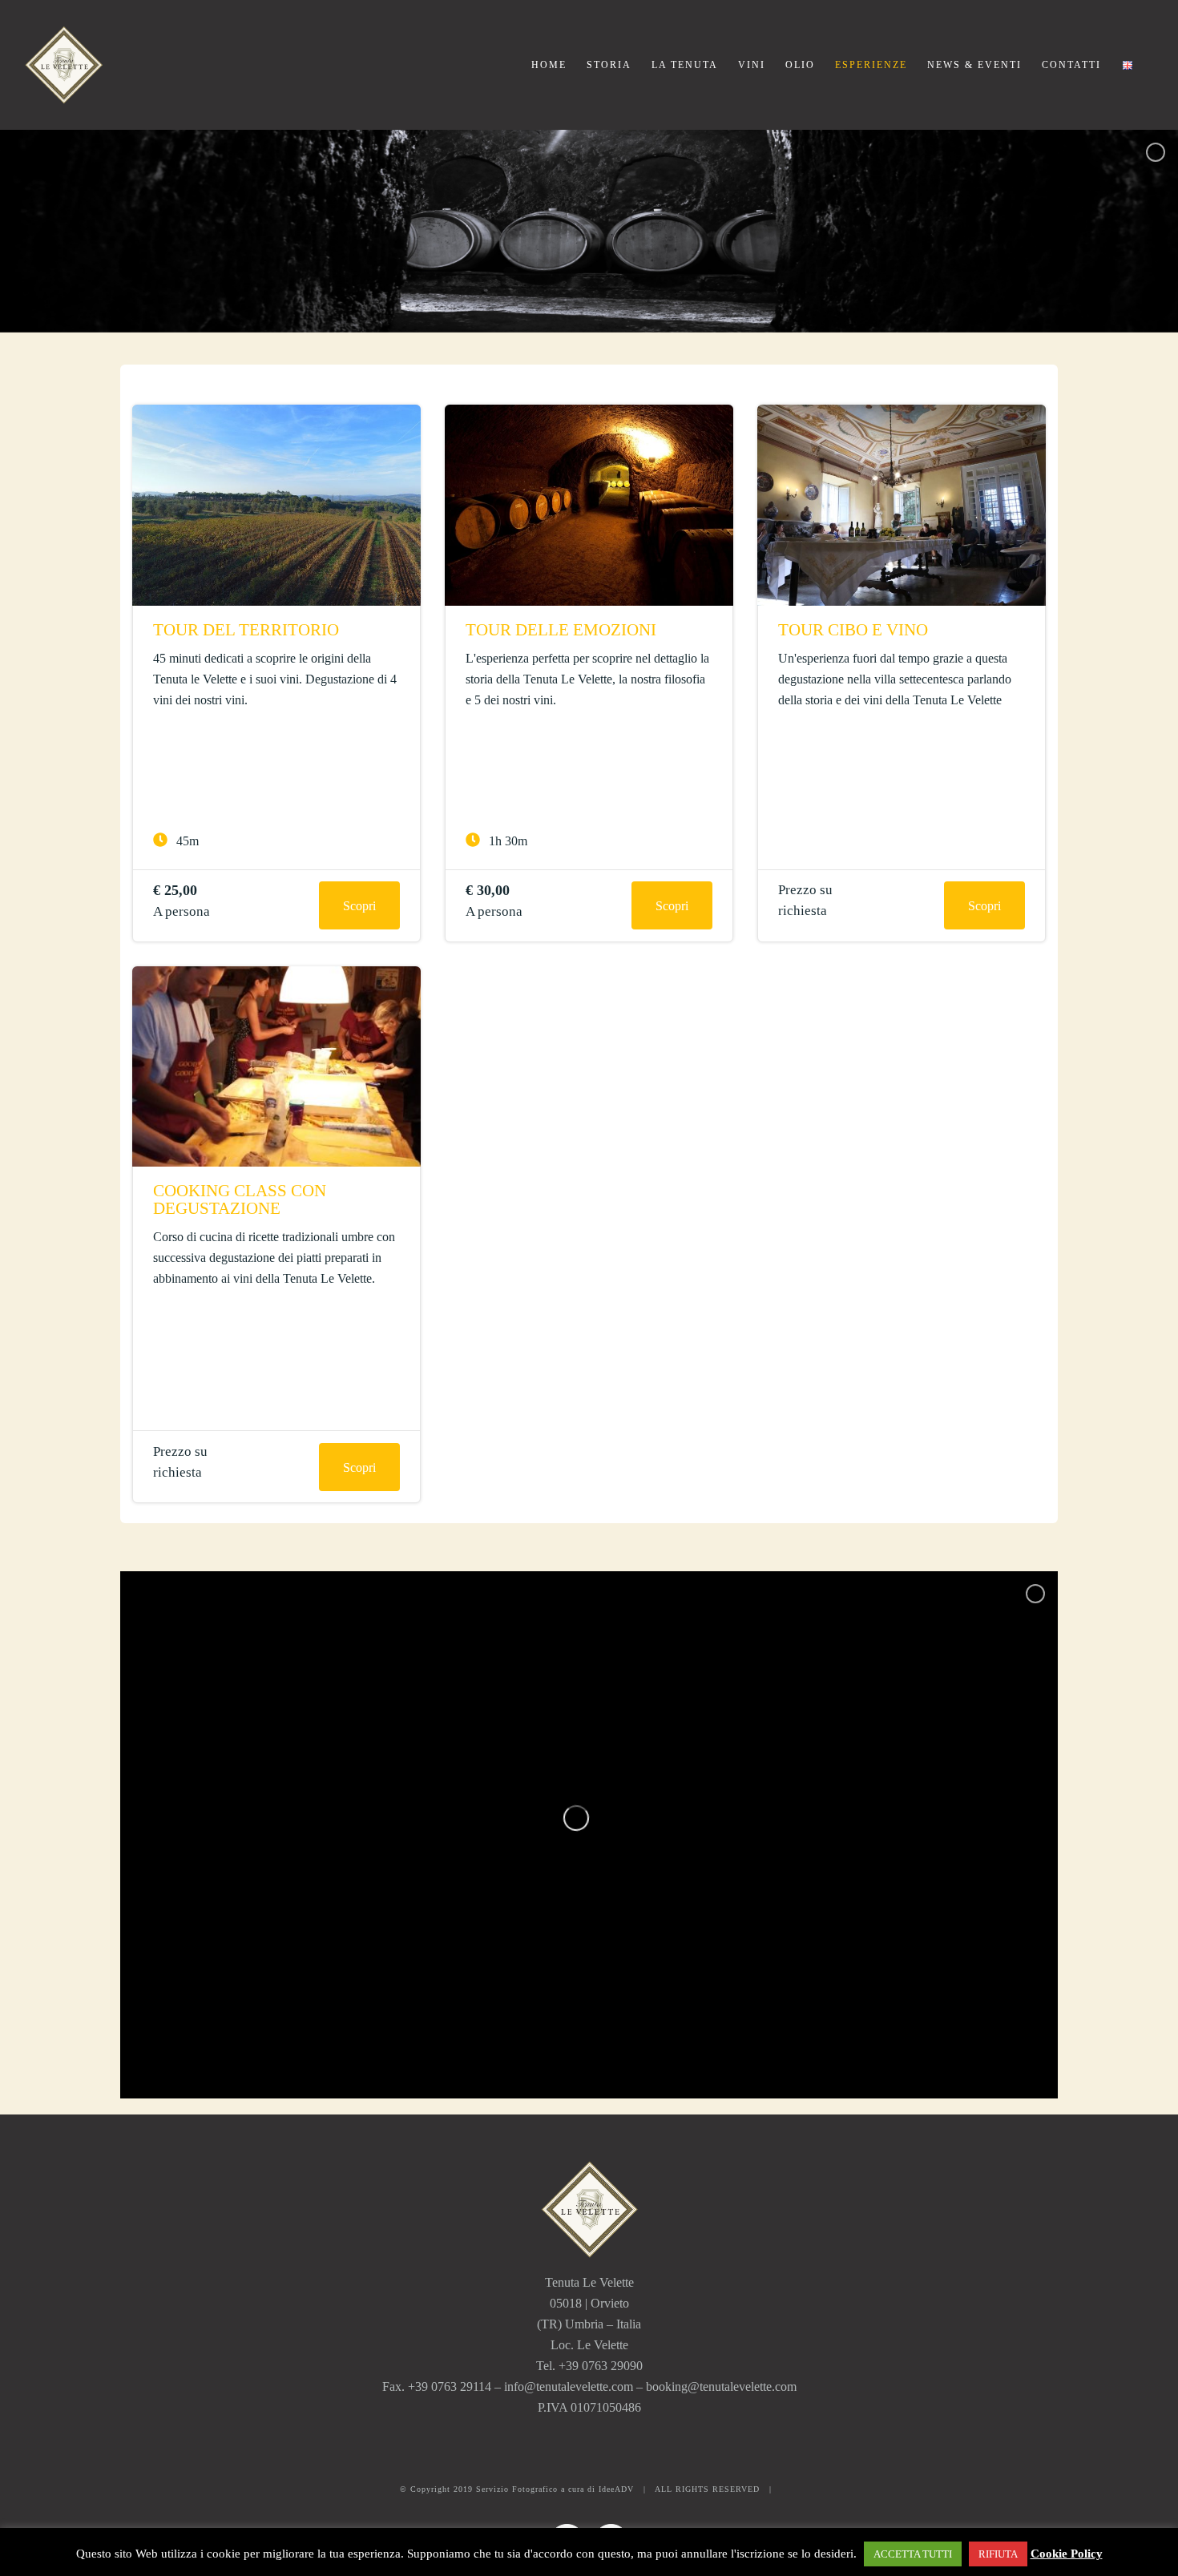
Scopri (359, 906)
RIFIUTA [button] (998, 2554)
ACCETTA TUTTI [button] (913, 2554)
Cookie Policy (1067, 2554)
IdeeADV (616, 2489)
